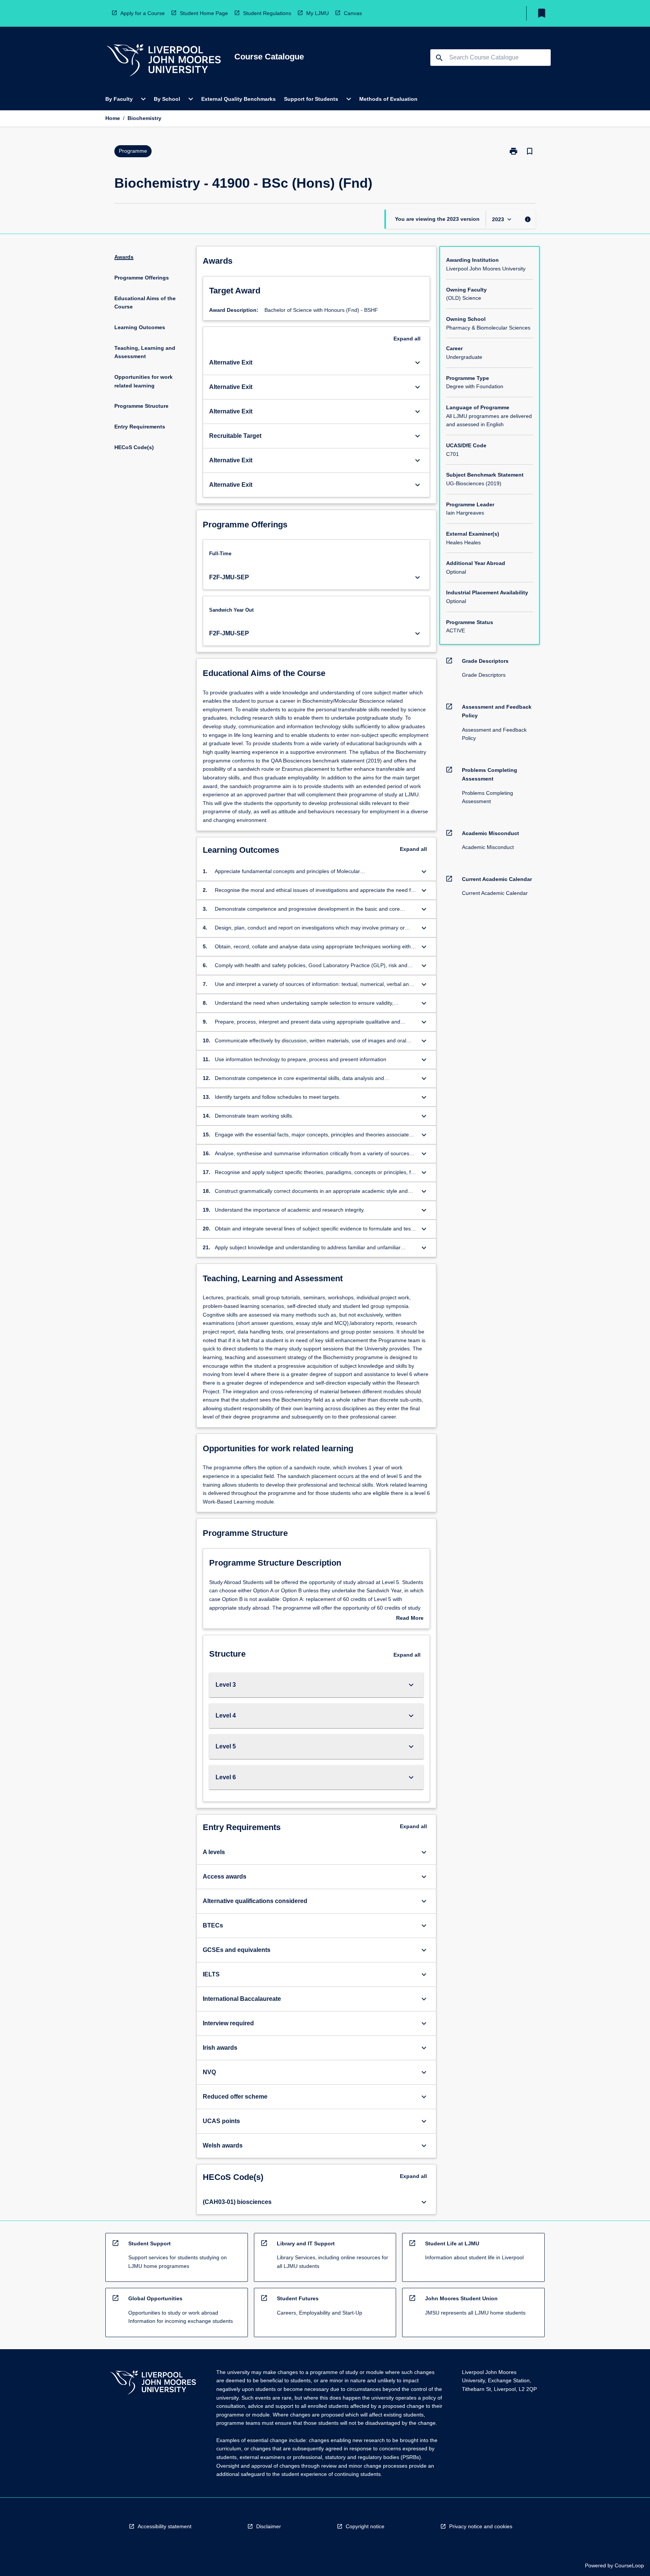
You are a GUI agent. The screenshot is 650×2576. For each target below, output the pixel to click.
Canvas (353, 13)
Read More (410, 1619)
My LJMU (317, 13)
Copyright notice (365, 2526)
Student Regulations (267, 13)
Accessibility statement (165, 2526)
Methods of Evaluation (388, 99)
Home (113, 118)
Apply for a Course (143, 13)
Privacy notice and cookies (481, 2526)
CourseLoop (629, 2565)
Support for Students (311, 99)
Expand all (407, 339)
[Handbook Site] (153, 2384)
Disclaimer (269, 2526)
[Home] (164, 61)
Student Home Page (204, 13)
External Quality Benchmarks (238, 99)
